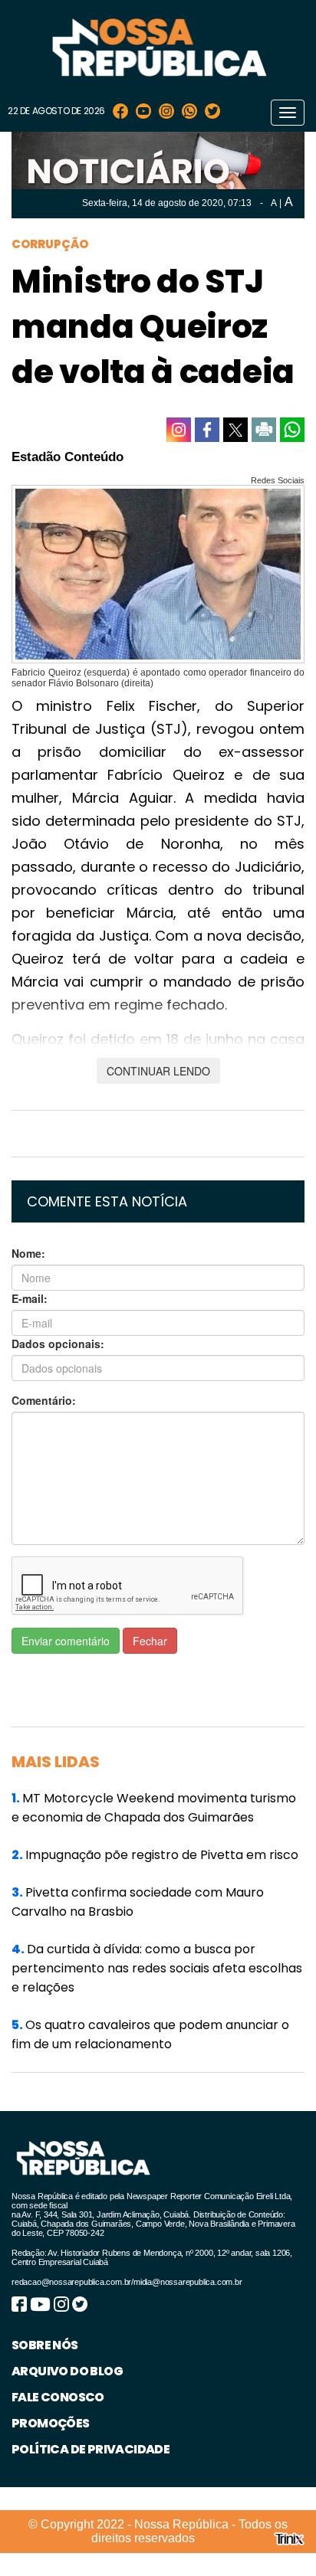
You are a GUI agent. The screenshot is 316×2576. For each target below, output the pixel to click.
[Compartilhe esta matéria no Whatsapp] (292, 430)
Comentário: (44, 1400)
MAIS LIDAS (56, 1762)
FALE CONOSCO (58, 2397)
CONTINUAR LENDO (158, 1071)
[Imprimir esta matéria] (264, 430)
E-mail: (30, 1298)
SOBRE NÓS (45, 2345)
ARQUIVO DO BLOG (67, 2371)
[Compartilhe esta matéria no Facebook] (207, 430)
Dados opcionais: (58, 1344)
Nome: (28, 1253)
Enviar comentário (66, 1641)
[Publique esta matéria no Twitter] (235, 430)
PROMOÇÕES (51, 2423)
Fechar (150, 1641)
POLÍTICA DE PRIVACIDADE (91, 2449)
